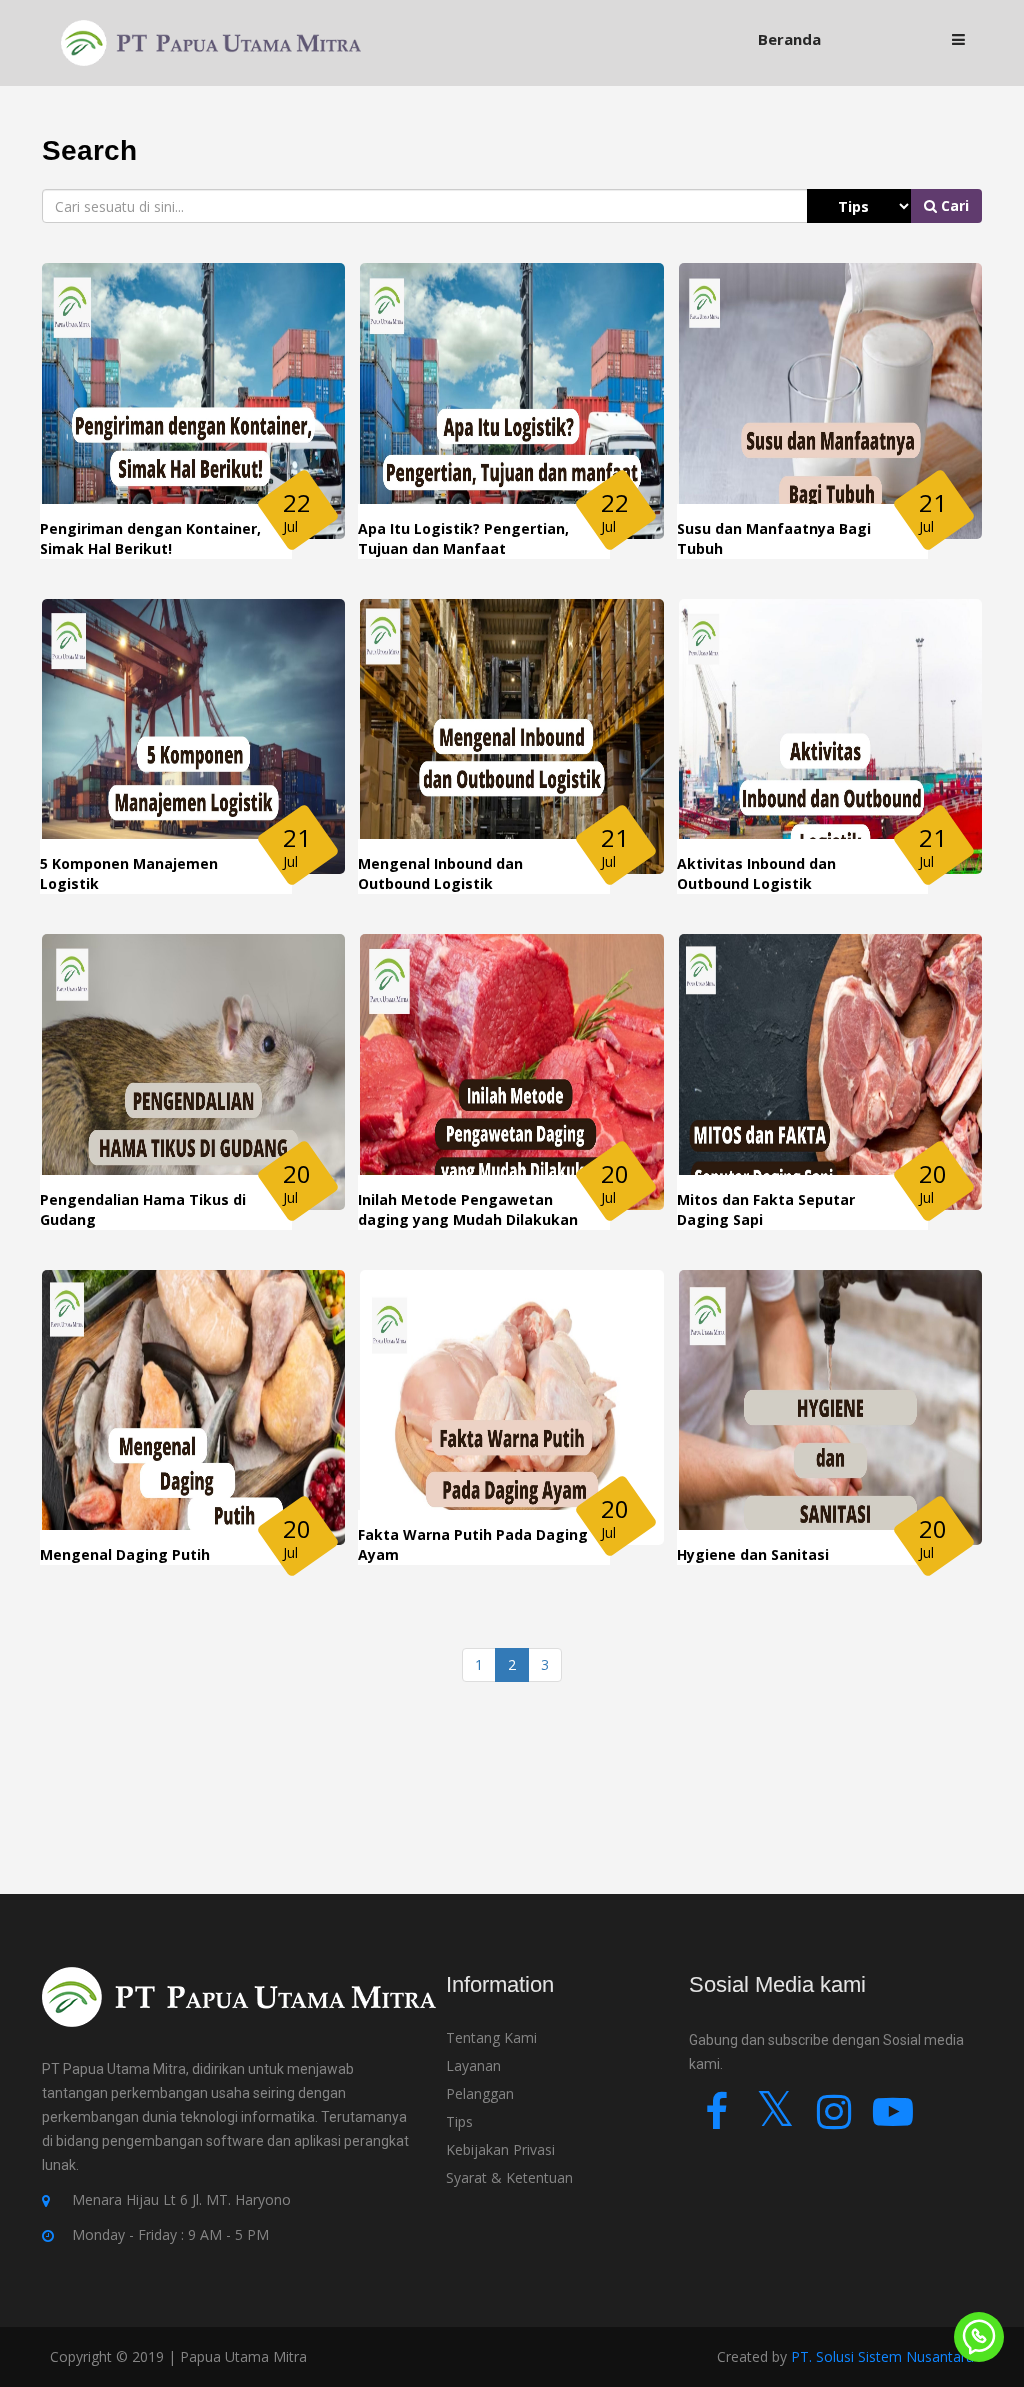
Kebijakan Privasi (500, 2149)
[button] (958, 39)
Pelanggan (480, 2093)
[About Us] (239, 2010)
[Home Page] (211, 41)
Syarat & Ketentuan (509, 2177)
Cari (953, 205)
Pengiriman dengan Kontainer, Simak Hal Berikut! (150, 538)
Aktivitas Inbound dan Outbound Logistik (756, 873)
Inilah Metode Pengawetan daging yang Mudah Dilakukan (468, 1209)
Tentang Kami (491, 2037)
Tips (459, 2121)
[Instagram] (834, 2120)
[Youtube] (893, 2120)
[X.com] (775, 2120)
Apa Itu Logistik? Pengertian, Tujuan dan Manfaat (463, 538)
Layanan (473, 2065)
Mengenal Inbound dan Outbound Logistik (440, 873)
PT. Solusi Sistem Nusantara (882, 2356)
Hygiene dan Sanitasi (753, 1554)
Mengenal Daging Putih (125, 1554)
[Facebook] (716, 2120)
